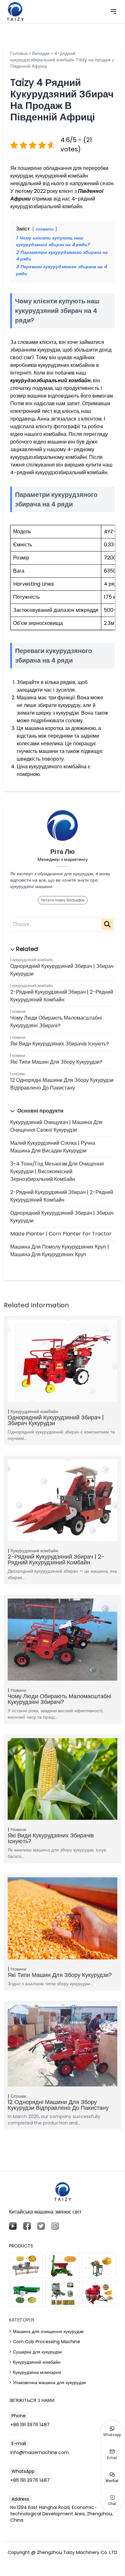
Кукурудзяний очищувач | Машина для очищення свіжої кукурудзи (56, 1126)
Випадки (41, 53)
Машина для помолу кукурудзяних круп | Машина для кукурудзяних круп (60, 1251)
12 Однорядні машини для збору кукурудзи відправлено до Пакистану (62, 1084)
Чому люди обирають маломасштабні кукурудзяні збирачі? (56, 1022)
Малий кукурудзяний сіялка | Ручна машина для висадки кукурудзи (53, 1147)
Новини (19, 1011)
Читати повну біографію (63, 900)
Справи (19, 1074)
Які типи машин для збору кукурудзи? (56, 1062)
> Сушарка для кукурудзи (35, 2352)
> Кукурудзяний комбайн (35, 2362)
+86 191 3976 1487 (30, 2425)
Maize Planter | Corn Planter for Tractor (61, 1234)
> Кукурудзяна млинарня (35, 2372)
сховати (45, 229)
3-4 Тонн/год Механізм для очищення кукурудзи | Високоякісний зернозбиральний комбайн (57, 1171)
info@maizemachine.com (40, 2452)
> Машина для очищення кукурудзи (46, 2331)
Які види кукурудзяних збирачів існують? (60, 1044)
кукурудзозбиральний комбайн (50, 380)
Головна (19, 53)
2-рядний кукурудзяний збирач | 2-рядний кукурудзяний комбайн (62, 996)
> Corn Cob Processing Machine (45, 2342)
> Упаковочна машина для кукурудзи (47, 2382)
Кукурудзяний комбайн (33, 960)
